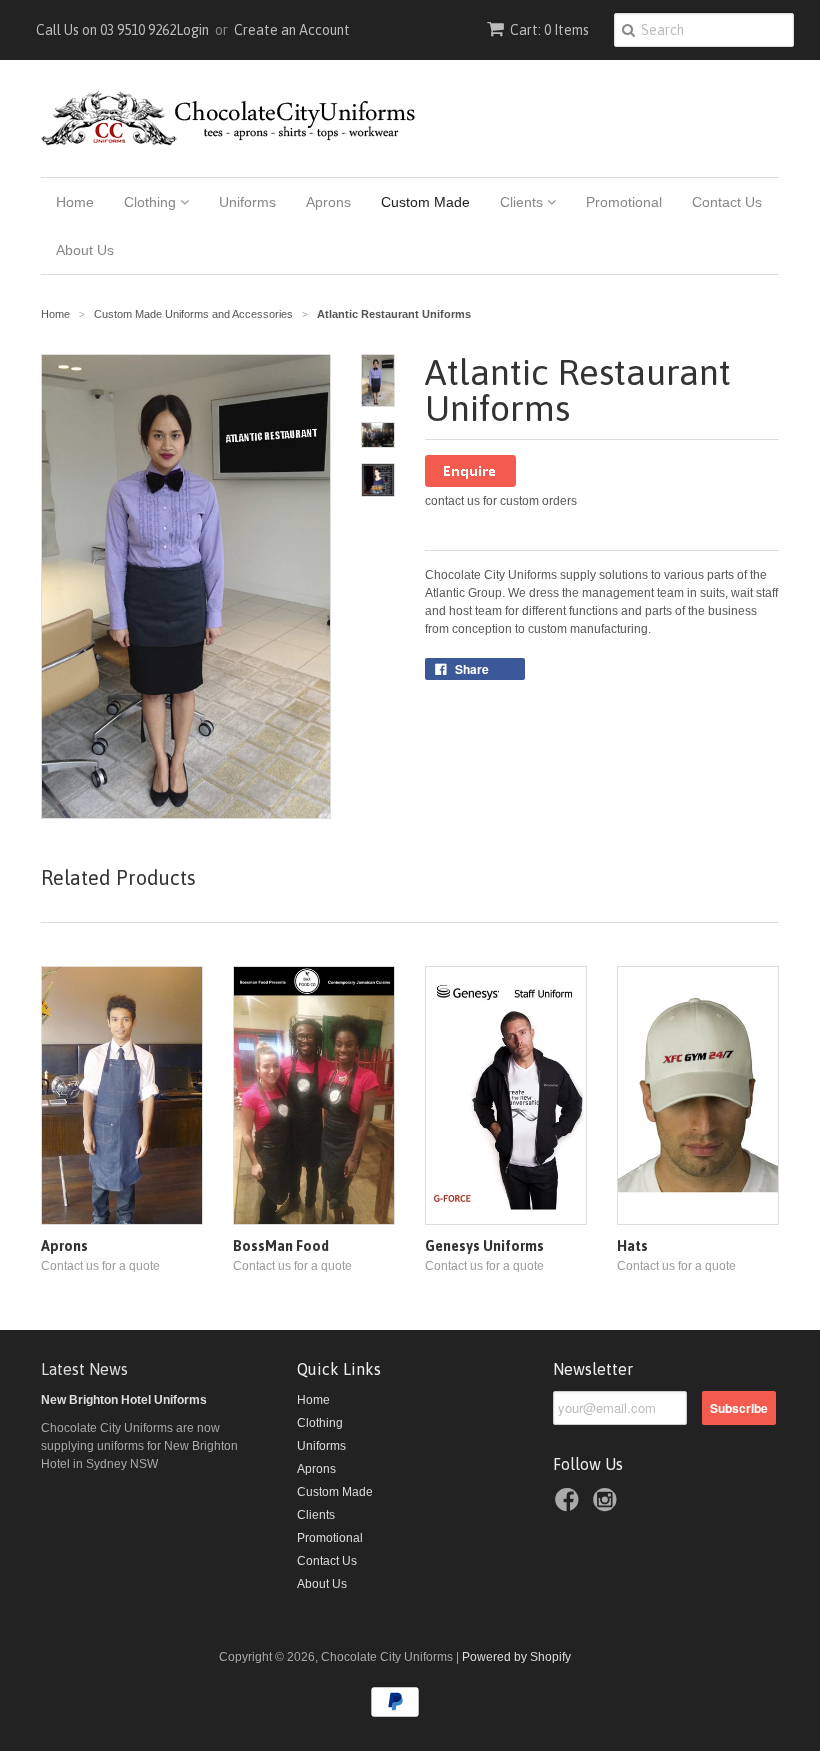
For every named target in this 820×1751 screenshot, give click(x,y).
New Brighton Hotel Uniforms (124, 1400)
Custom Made (425, 202)
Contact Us (727, 202)
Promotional (624, 202)
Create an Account (292, 30)
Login (192, 30)
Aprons (328, 202)
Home (75, 202)
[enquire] (470, 483)
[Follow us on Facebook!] (570, 1506)
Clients (523, 202)
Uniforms (247, 202)
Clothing (152, 202)
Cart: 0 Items (549, 30)
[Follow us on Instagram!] (608, 1506)
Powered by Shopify (516, 1657)
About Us (85, 250)
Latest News (84, 1369)
